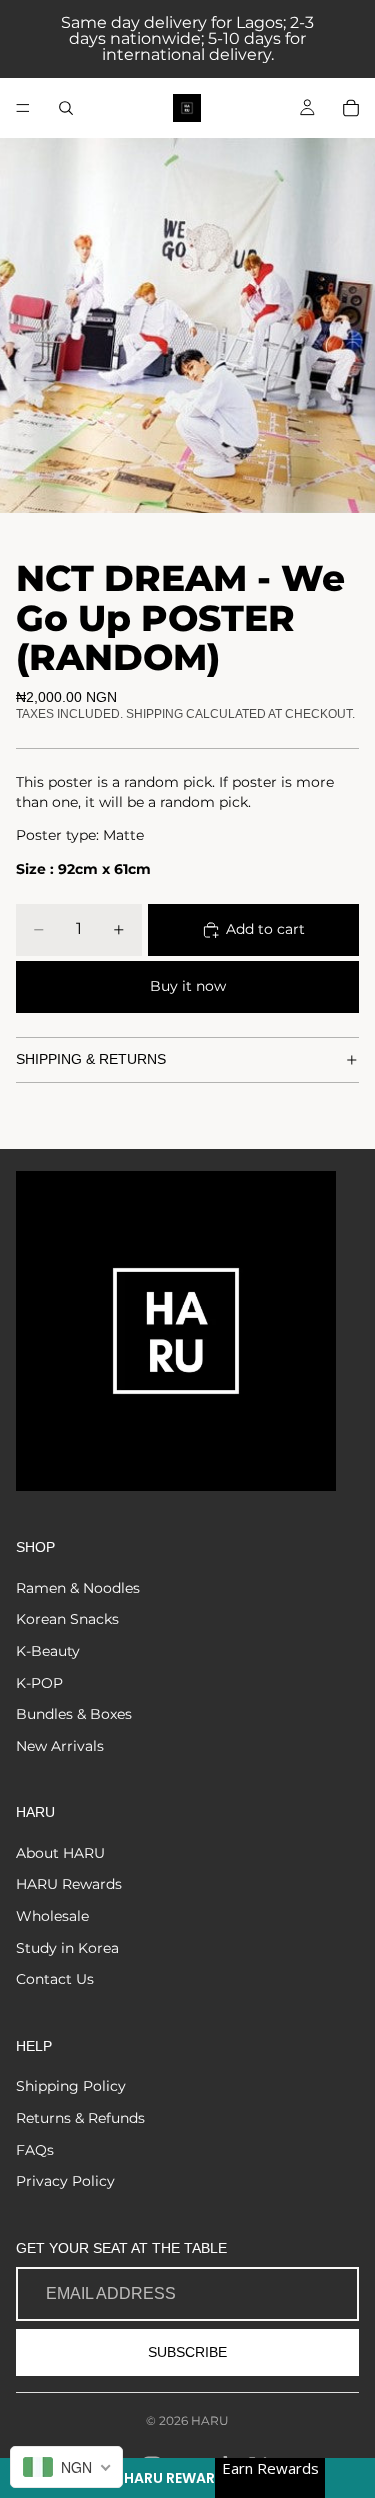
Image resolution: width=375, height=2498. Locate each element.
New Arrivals (60, 1746)
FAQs (35, 2150)
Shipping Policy (71, 2086)
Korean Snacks (67, 1619)
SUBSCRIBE (187, 2352)
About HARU (60, 1853)
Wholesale (52, 1916)
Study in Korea (67, 1948)
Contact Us (55, 1979)
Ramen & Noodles (78, 1588)
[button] (187, 2478)
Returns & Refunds (80, 2118)
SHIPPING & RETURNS (91, 1059)
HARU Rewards (69, 1884)
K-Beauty (48, 1651)
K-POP (39, 1683)
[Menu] (23, 108)
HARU (210, 2420)
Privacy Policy (65, 2181)
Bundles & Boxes (74, 1714)
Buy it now (188, 986)
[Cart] (351, 108)
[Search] (66, 108)
